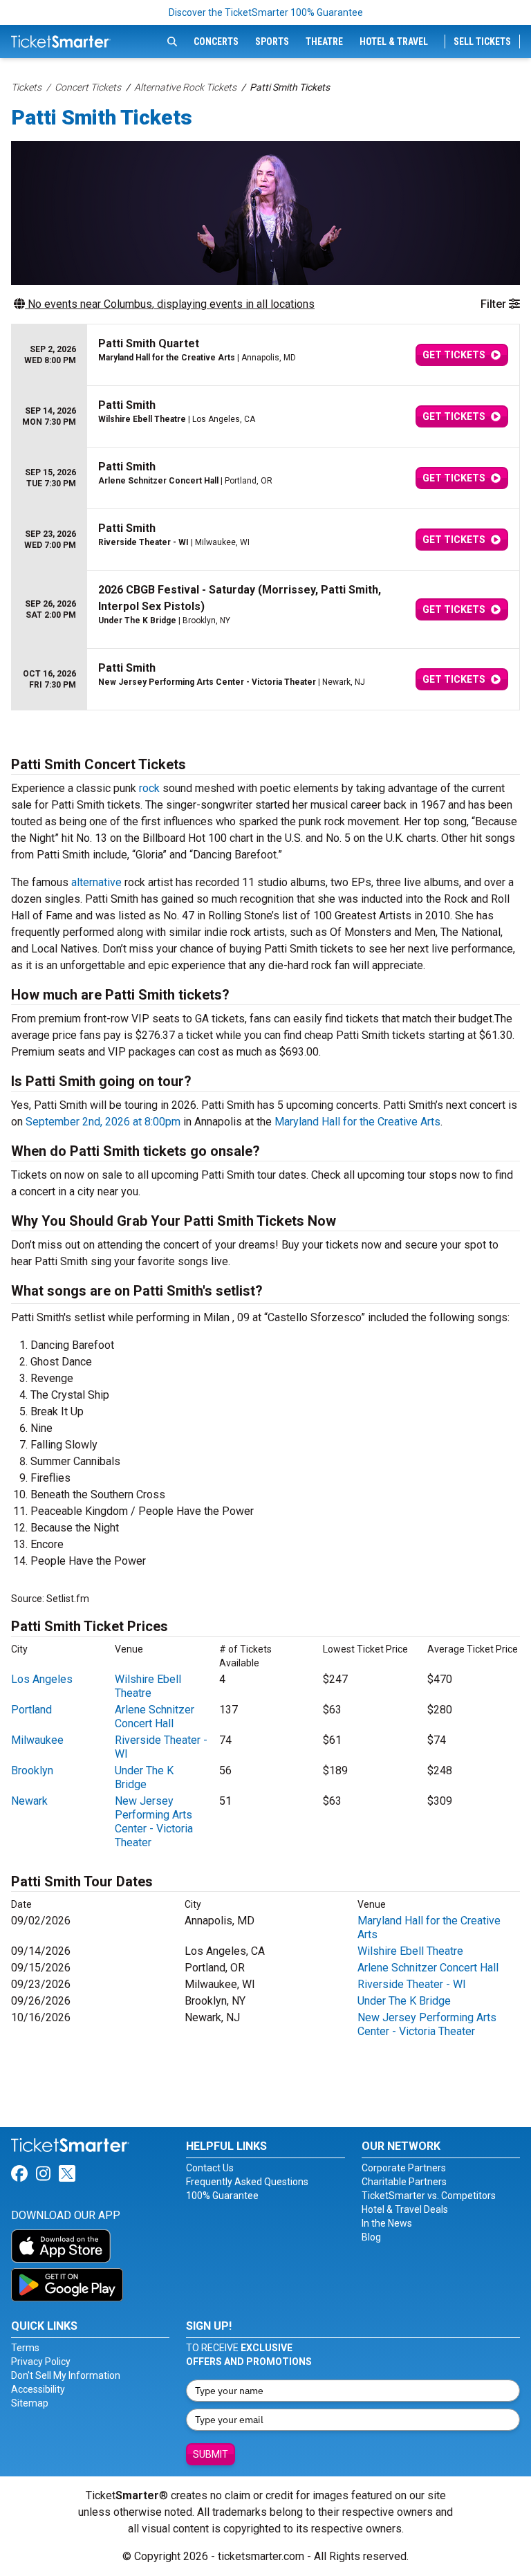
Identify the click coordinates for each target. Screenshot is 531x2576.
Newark (29, 1801)
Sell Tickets (482, 42)
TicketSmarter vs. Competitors (429, 2196)
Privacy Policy (41, 2362)
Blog (371, 2237)
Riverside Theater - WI (412, 1984)
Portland (31, 1710)
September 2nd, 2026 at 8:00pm (103, 1122)
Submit (211, 2454)
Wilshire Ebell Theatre (148, 1686)
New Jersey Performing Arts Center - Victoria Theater (154, 1822)
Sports (272, 42)
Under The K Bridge (144, 1777)
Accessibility (38, 2389)
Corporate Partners (404, 2168)
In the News (387, 2223)
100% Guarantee (222, 2196)
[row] (265, 355)
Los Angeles (42, 1679)
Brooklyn (32, 1770)
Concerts (216, 42)
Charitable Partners (404, 2182)
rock (149, 788)
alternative (96, 882)
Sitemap (30, 2403)
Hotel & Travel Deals (405, 2209)
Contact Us (210, 2168)
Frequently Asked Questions (247, 2182)
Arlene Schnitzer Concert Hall (155, 1717)
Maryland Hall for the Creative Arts (357, 1122)
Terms (25, 2348)
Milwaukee (37, 1740)
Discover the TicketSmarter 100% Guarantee (266, 12)
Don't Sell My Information (66, 2375)
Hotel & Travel (394, 42)
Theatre (324, 42)
